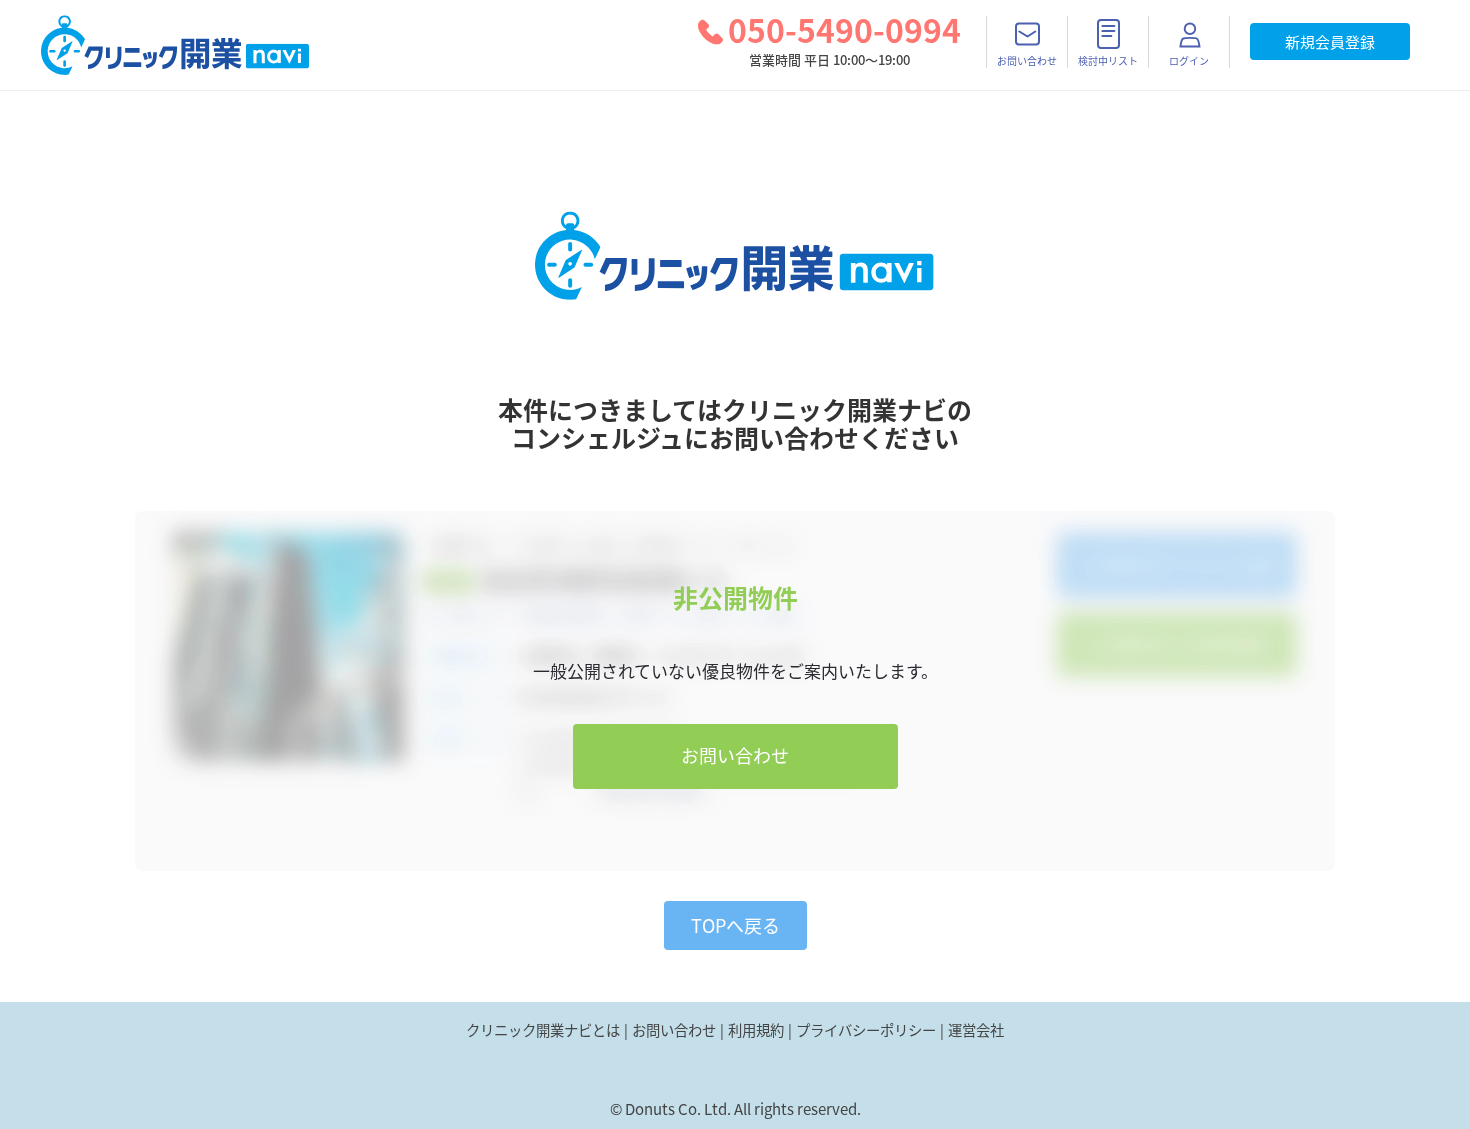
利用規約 (756, 1030)
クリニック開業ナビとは (543, 1030)
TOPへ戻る (735, 925)
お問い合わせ (735, 755)
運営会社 (976, 1030)
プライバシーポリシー (866, 1030)
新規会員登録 (1330, 42)
